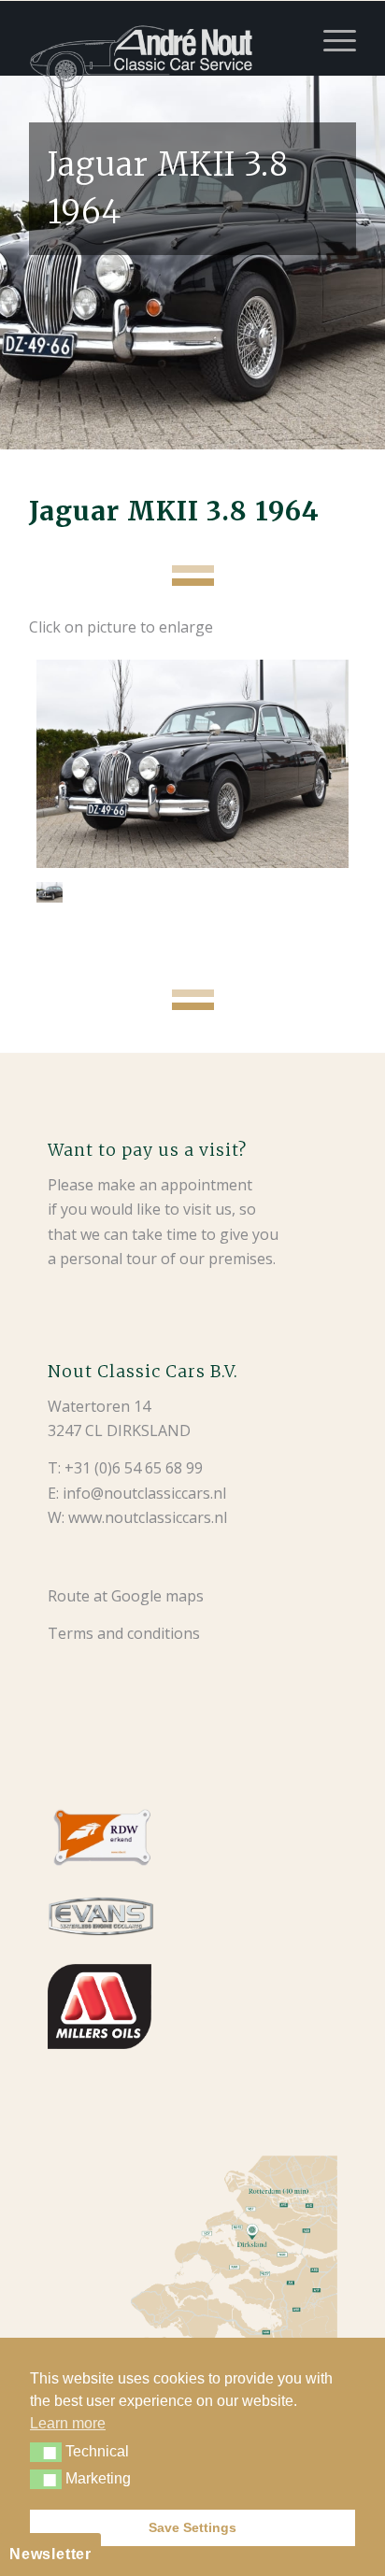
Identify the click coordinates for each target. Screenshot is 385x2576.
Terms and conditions (124, 1633)
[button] (46, 2452)
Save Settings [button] (192, 2527)
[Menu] (330, 38)
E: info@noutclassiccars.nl (137, 1493)
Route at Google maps (126, 1596)
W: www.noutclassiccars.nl (137, 1517)
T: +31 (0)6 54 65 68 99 (125, 1468)
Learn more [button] (68, 2423)
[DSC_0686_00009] (192, 764)
